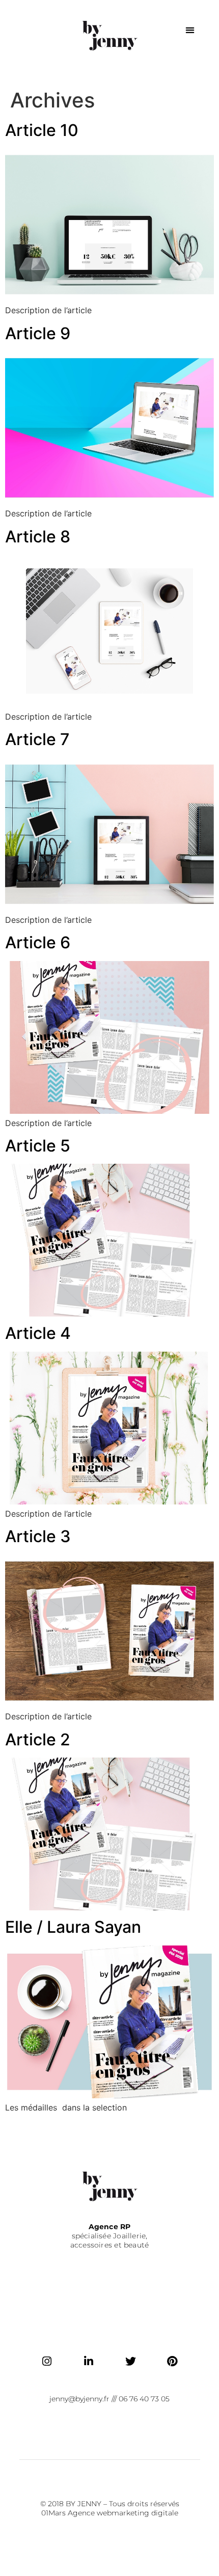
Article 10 (42, 130)
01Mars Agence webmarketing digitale (110, 2513)
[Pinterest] (172, 2361)
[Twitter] (130, 2361)
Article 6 (38, 942)
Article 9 (38, 333)
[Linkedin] (89, 2361)
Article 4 (38, 1333)
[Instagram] (47, 2361)
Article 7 (37, 739)
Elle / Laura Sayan (73, 1927)
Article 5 (38, 1146)
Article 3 (38, 1536)
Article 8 (38, 537)
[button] (190, 30)
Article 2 (38, 1739)
